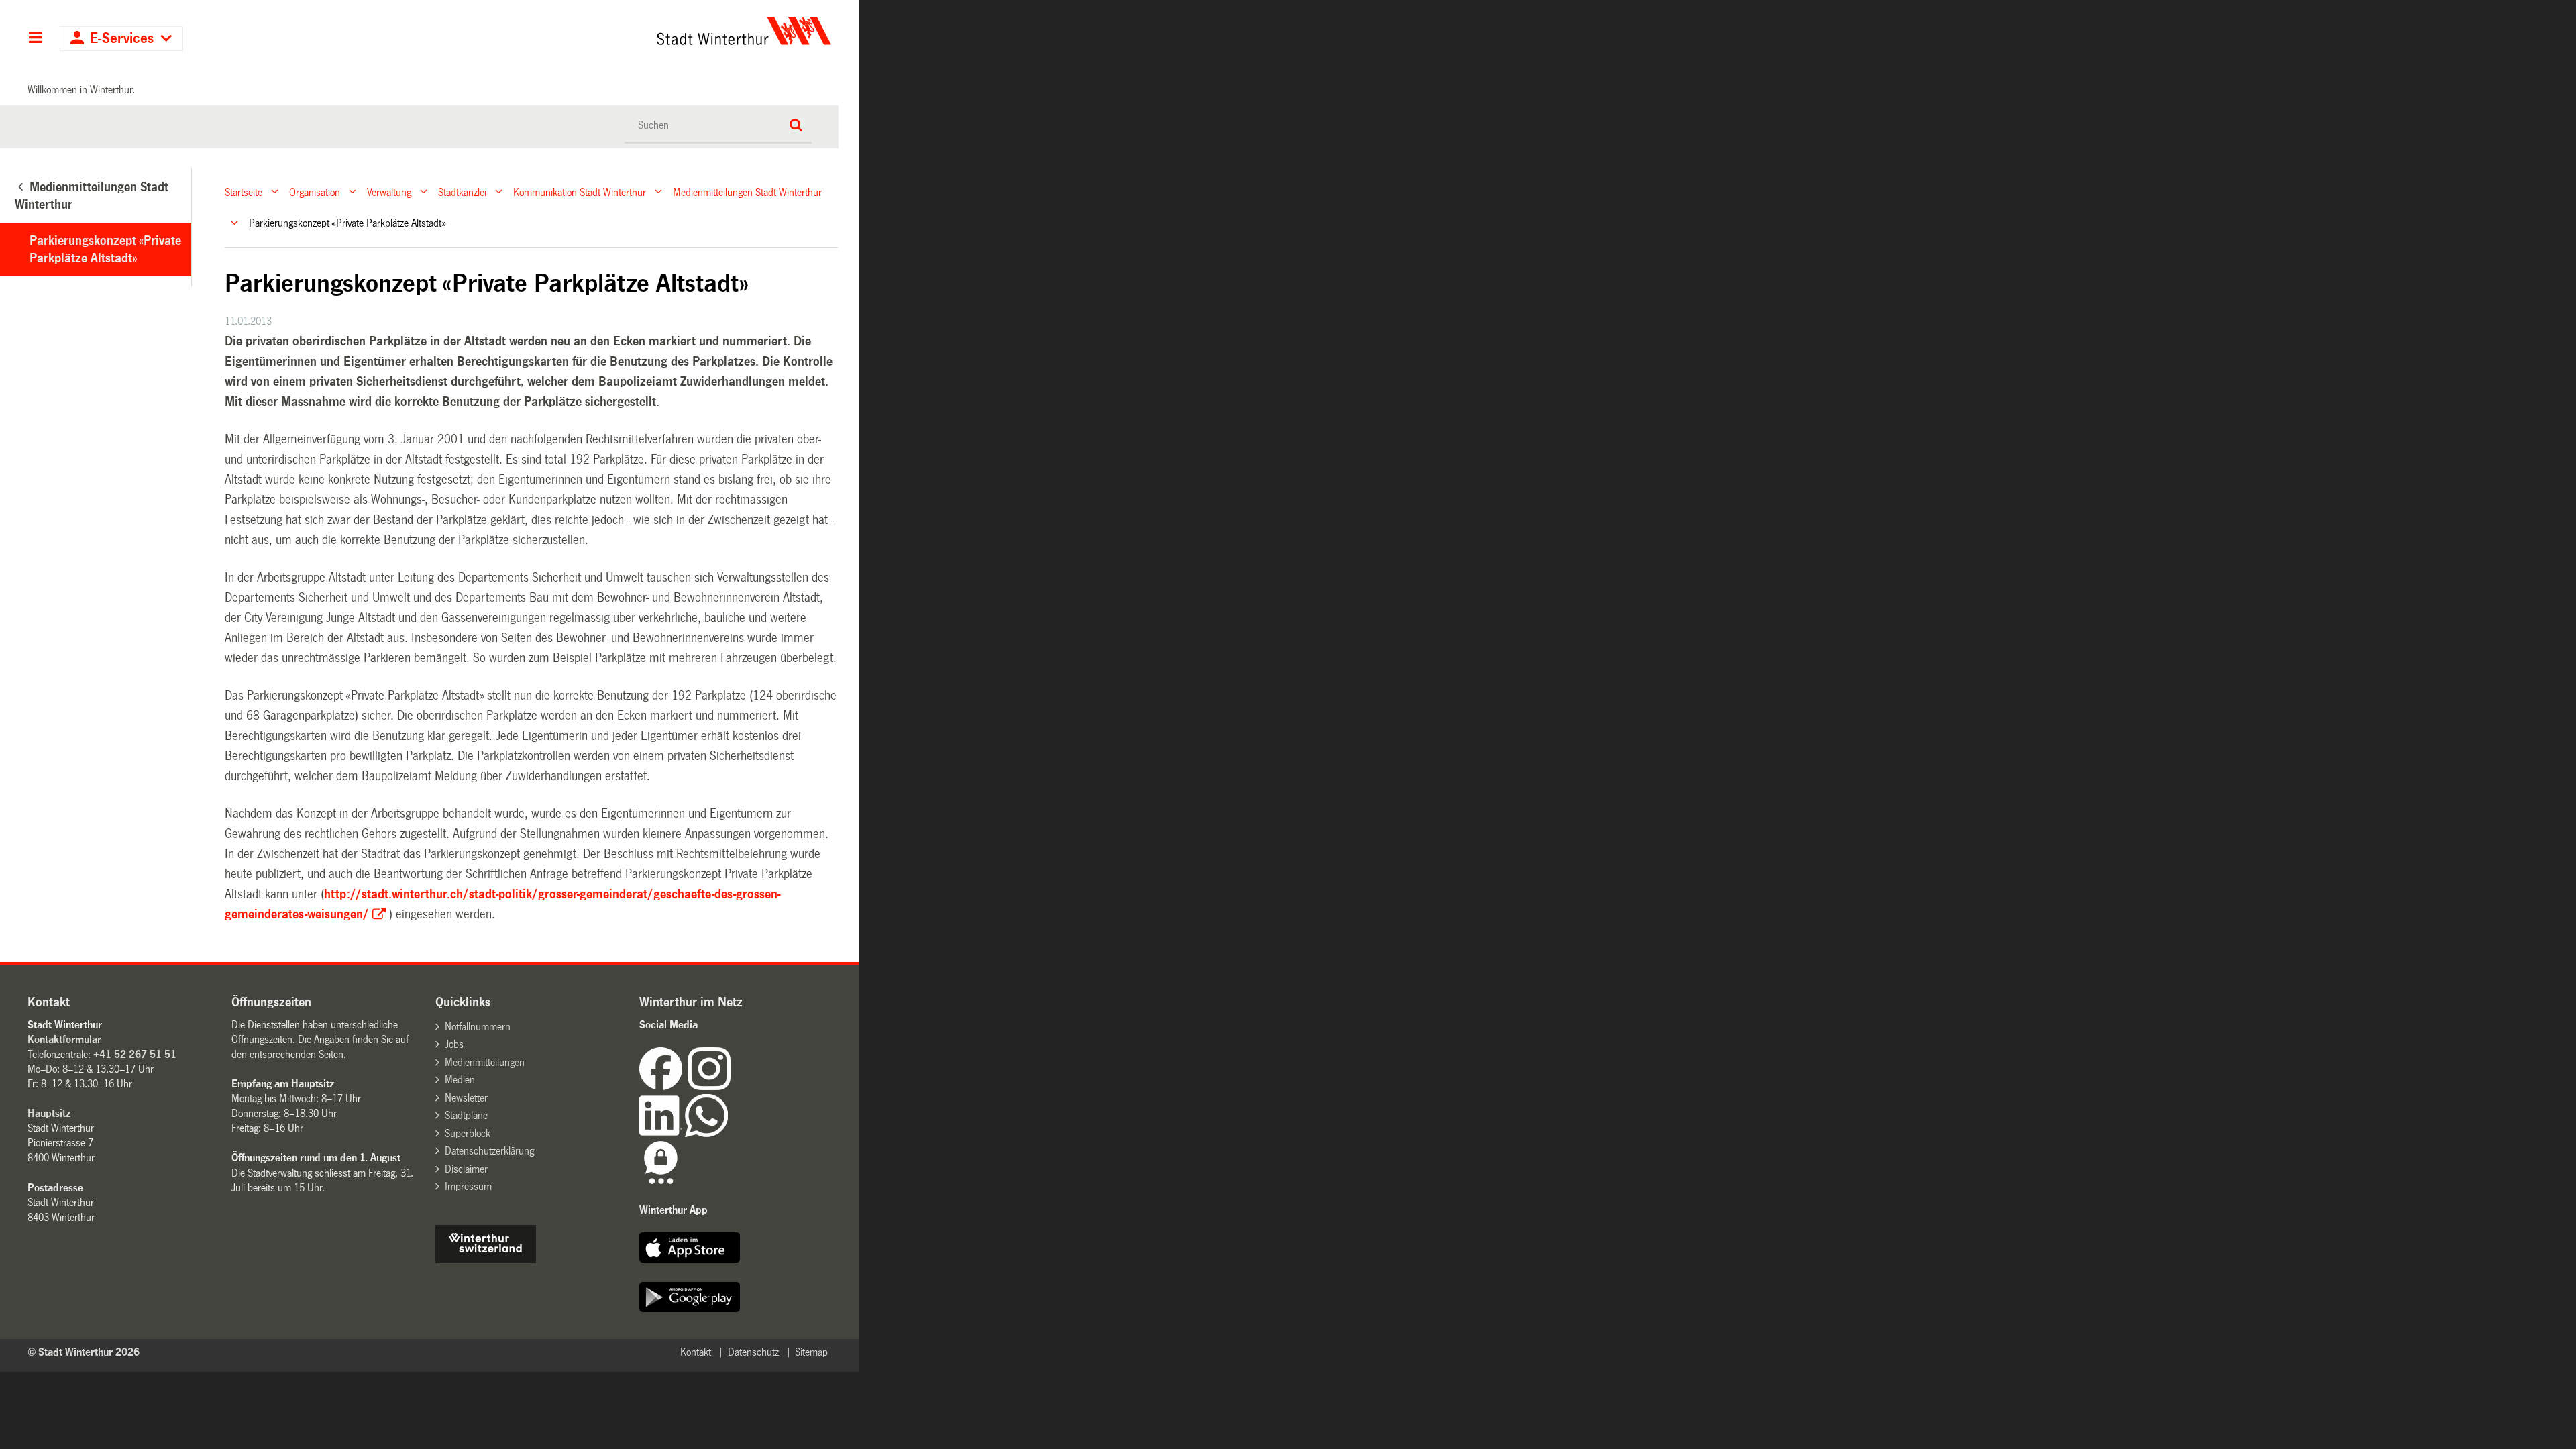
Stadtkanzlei (462, 192)
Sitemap (811, 1352)
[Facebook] (663, 1086)
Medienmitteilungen (485, 1062)
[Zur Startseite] (619, 31)
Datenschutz (753, 1352)
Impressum (468, 1186)
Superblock (468, 1133)
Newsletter (466, 1098)
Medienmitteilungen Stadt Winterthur (747, 192)
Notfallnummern (478, 1027)
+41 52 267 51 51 (135, 1054)
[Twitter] (732, 1086)
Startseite (244, 192)
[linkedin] (662, 1133)
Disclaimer (466, 1169)
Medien (460, 1080)
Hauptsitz (49, 1113)
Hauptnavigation (35, 39)
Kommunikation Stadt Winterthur (580, 192)
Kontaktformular (64, 1039)
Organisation (315, 192)
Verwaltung (389, 192)
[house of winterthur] (486, 1259)
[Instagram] (709, 1086)
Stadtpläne (466, 1115)
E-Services (122, 39)
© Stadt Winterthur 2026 (84, 1352)
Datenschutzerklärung (489, 1151)
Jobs (454, 1044)
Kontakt (696, 1352)
